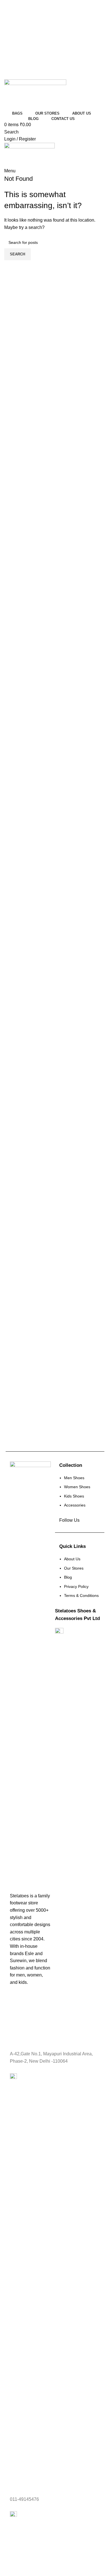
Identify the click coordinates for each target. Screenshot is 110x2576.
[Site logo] (35, 94)
